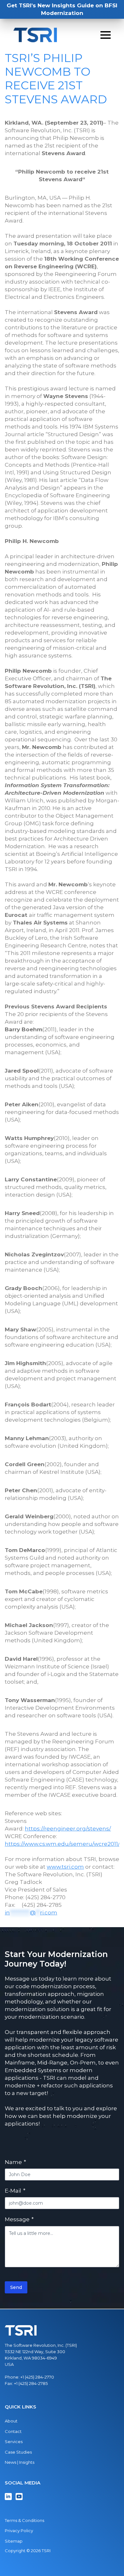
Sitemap (14, 2541)
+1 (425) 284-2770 (37, 2377)
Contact (13, 2431)
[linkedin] (8, 2497)
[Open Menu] (106, 35)
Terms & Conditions (24, 2520)
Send (16, 2287)
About (11, 2421)
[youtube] (19, 2497)
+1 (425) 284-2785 (31, 2383)
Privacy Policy (19, 2531)
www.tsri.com (65, 1867)
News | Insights (20, 2462)
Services (14, 2442)
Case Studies (18, 2452)
